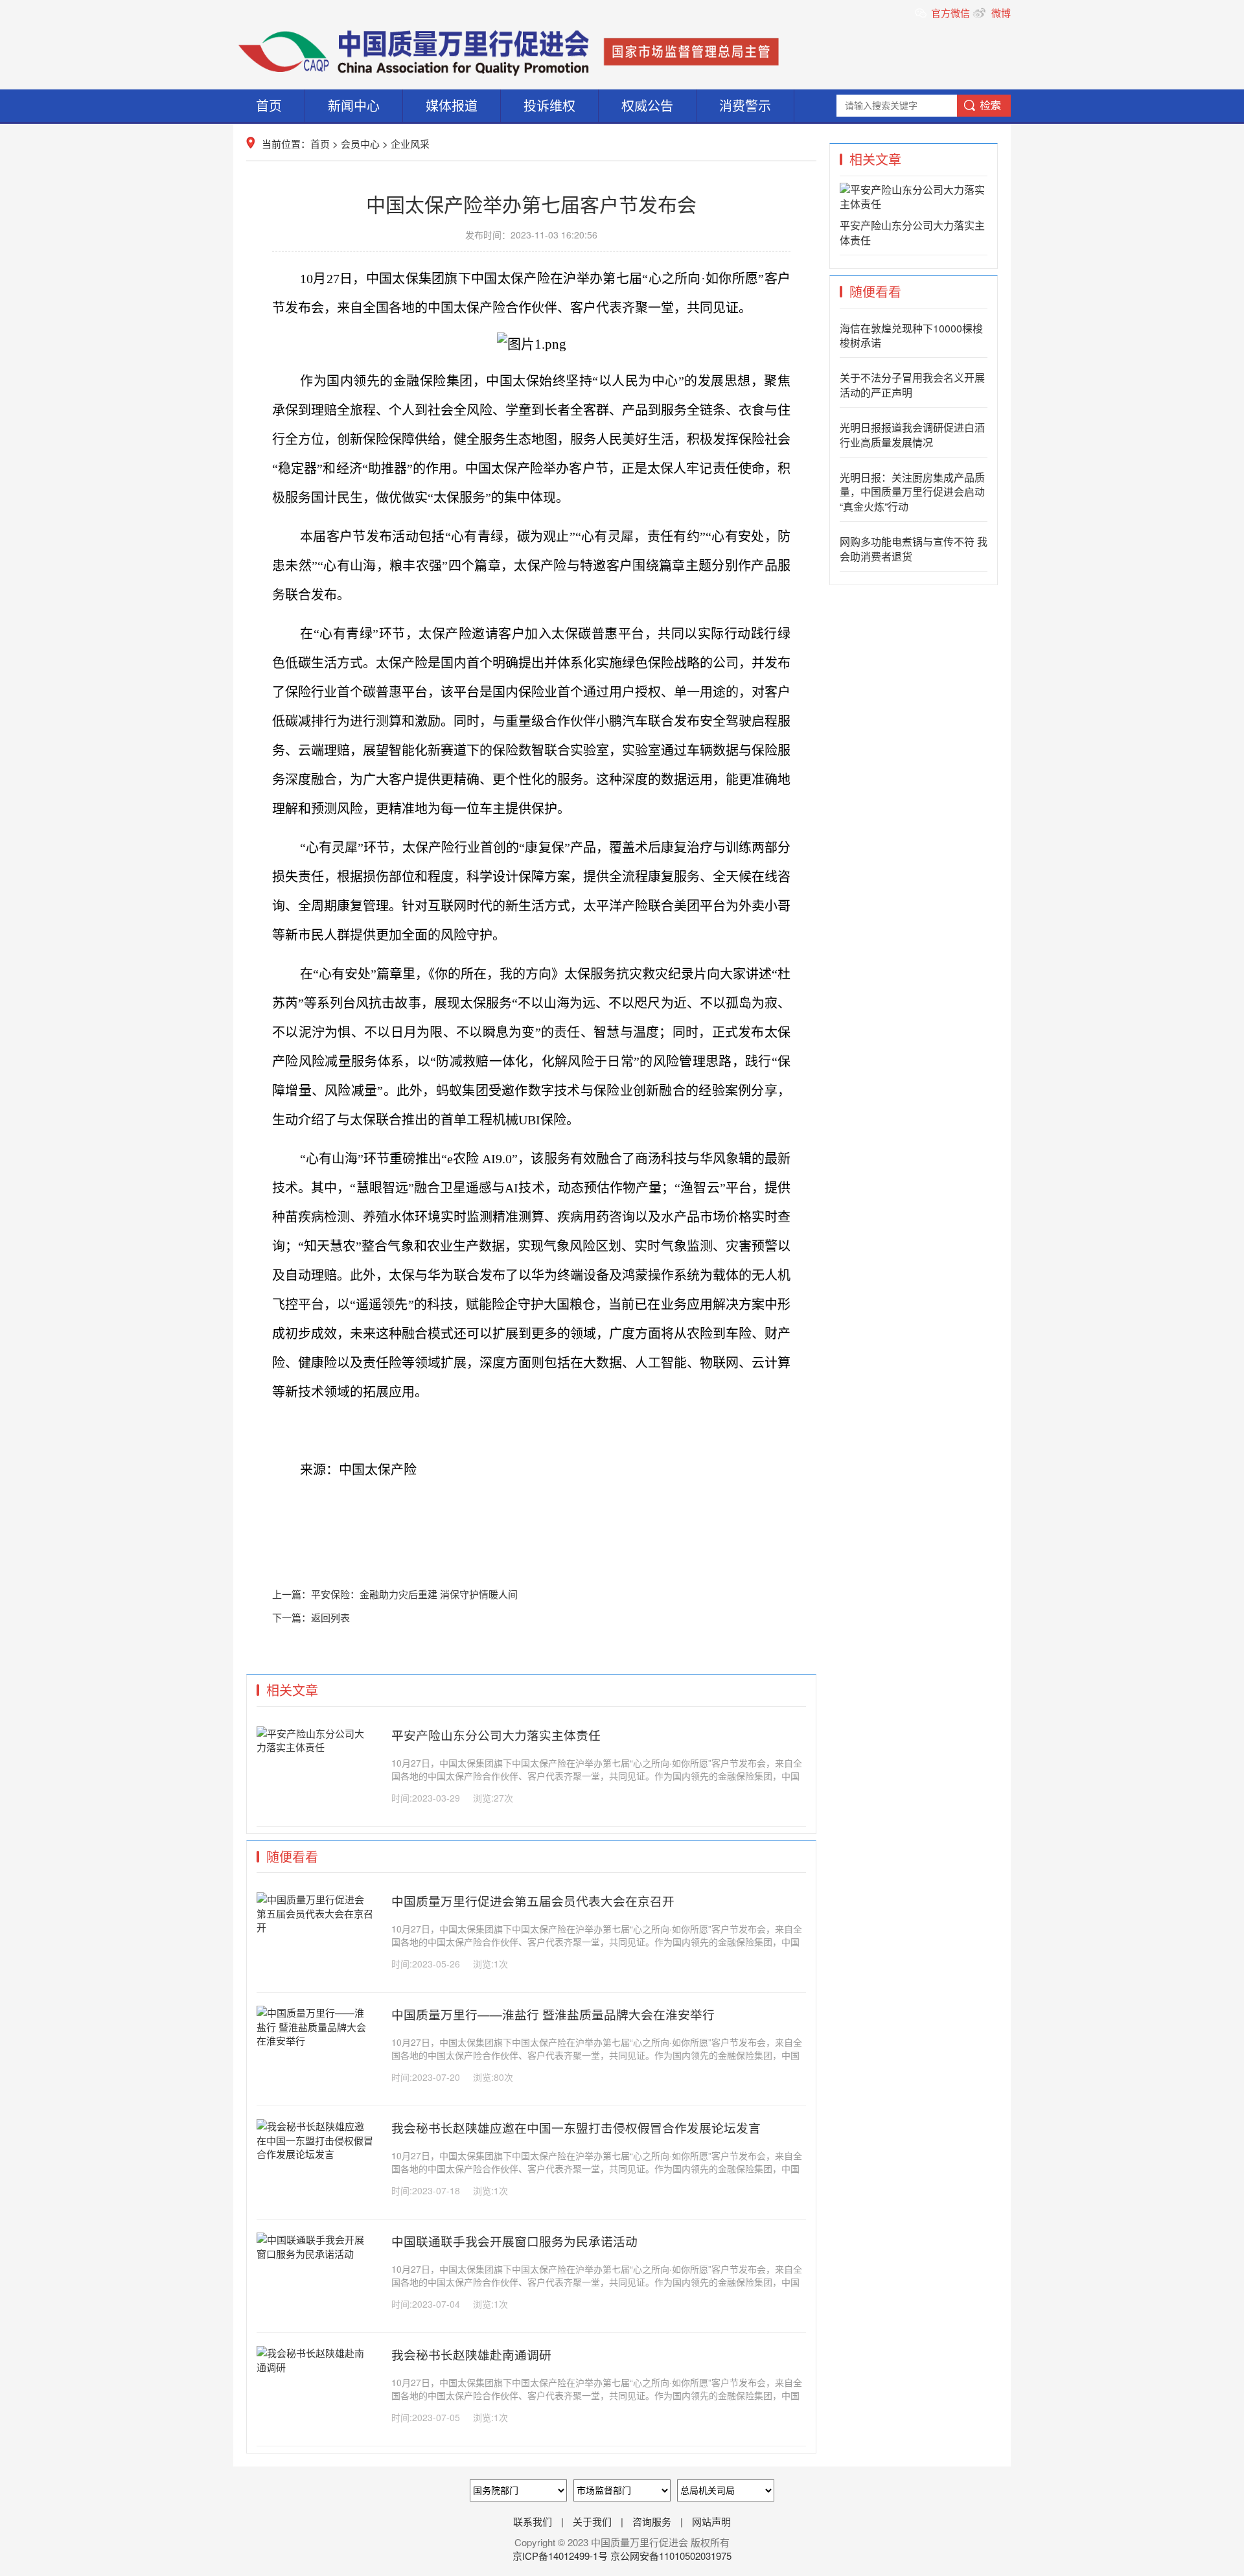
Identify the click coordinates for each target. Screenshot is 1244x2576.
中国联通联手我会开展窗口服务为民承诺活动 (514, 2241)
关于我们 (592, 2521)
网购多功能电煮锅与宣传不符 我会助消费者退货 (914, 549)
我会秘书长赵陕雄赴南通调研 (471, 2354)
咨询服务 (652, 2521)
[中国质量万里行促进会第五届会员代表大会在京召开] (315, 1927)
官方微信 (952, 13)
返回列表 (330, 1617)
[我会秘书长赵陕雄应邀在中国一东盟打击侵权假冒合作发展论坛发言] (315, 2154)
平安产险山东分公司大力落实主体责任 (496, 1735)
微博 (1000, 13)
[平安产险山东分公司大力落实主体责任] (315, 1747)
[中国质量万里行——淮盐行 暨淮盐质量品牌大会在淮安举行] (315, 2040)
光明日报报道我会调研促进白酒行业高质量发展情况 (912, 435)
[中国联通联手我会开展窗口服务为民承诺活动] (315, 2254)
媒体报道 (452, 105)
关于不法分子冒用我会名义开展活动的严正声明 (912, 385)
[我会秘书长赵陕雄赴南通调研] (315, 2367)
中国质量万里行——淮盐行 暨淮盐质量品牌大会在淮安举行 (553, 2014)
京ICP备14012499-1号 (561, 2556)
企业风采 (410, 144)
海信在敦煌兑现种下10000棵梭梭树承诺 (911, 336)
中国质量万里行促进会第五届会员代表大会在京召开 (533, 1901)
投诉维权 (549, 105)
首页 (269, 105)
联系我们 (533, 2521)
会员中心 (360, 144)
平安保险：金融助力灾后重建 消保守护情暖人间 (414, 1594)
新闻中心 (354, 105)
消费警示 (745, 105)
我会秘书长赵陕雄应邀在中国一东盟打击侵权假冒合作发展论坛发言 (576, 2128)
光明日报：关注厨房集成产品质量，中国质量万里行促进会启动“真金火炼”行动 (912, 492)
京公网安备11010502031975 (671, 2556)
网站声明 (711, 2521)
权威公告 (647, 105)
